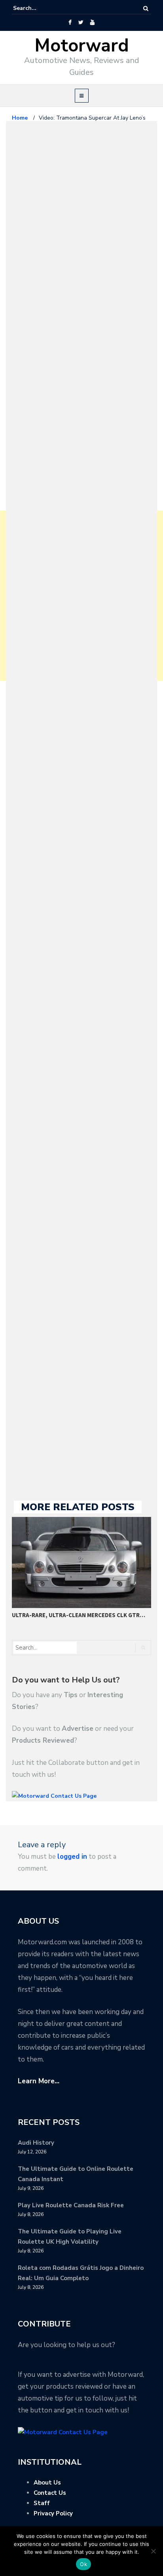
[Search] (146, 9)
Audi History (36, 2143)
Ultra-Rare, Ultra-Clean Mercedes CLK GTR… (79, 1615)
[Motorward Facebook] (70, 23)
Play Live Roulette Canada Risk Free (71, 2205)
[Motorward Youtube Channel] (92, 23)
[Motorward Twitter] (81, 23)
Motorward (82, 46)
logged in (72, 1857)
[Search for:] (37, 8)
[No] (153, 2551)
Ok (83, 2564)
